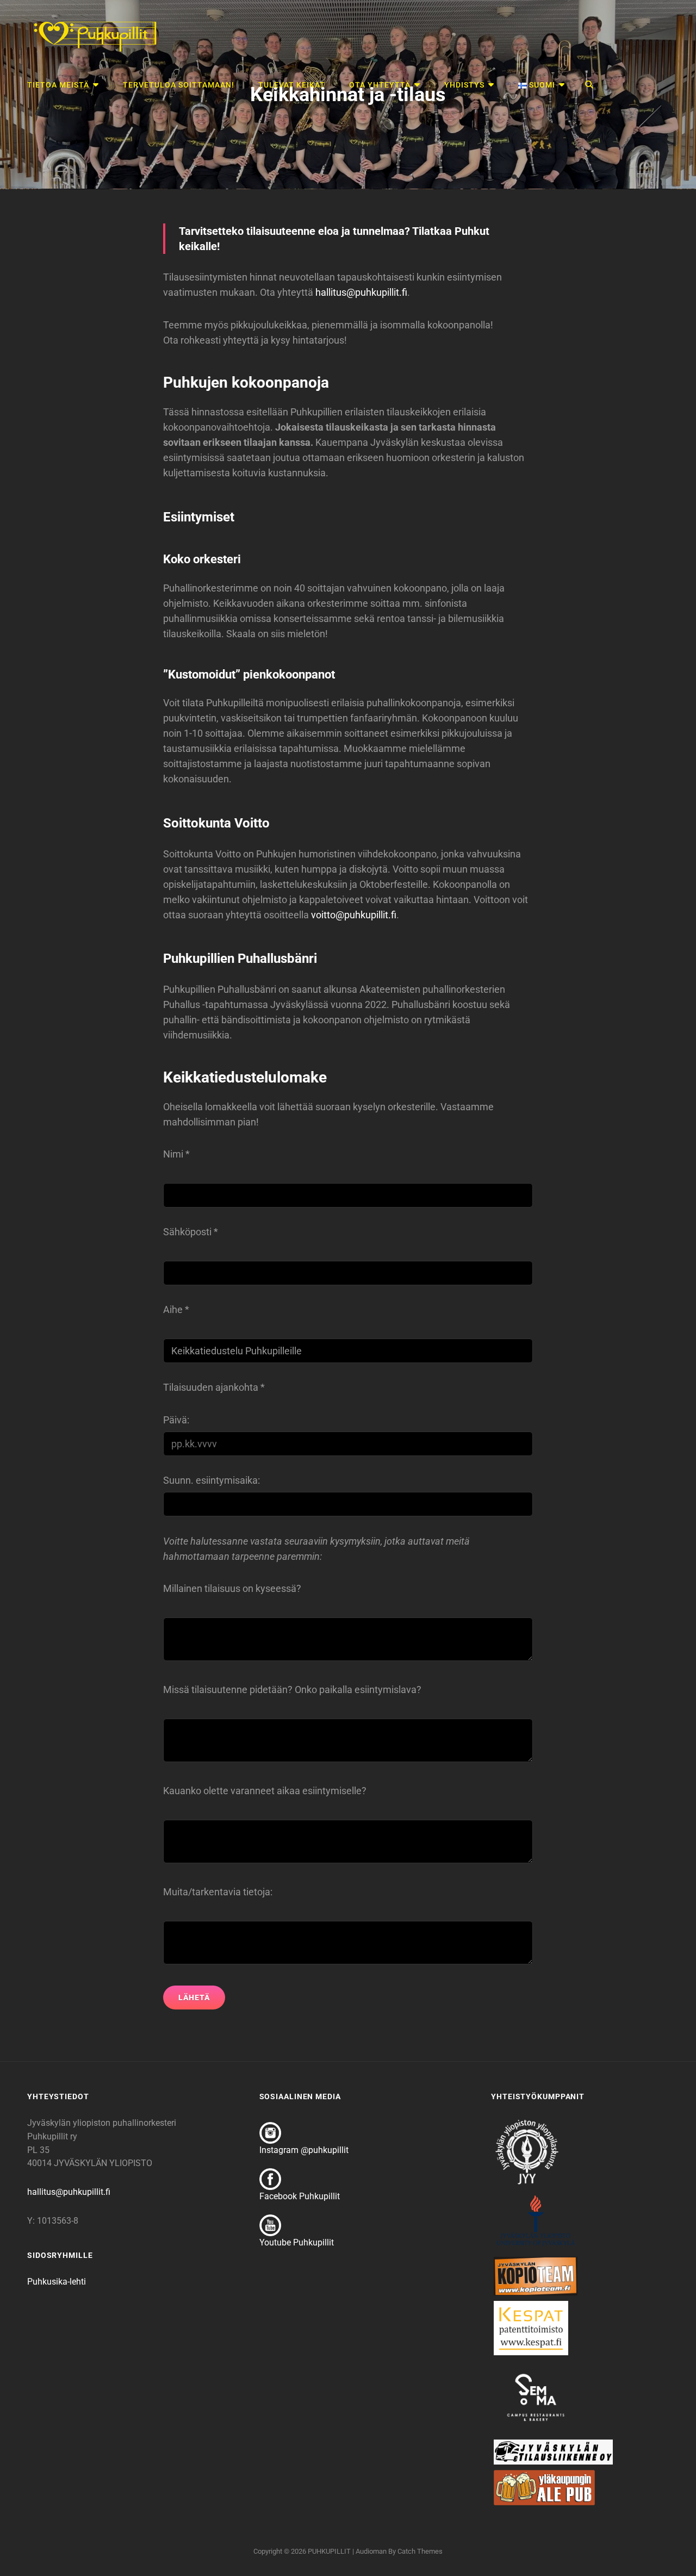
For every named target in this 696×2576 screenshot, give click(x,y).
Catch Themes (420, 2551)
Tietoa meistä (58, 85)
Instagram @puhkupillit (304, 2150)
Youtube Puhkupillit (297, 2242)
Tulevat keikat (292, 85)
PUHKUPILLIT (329, 2551)
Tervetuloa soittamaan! (179, 85)
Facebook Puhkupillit (300, 2196)
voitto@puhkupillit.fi (354, 915)
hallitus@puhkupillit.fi (361, 292)
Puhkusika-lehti (57, 2282)
